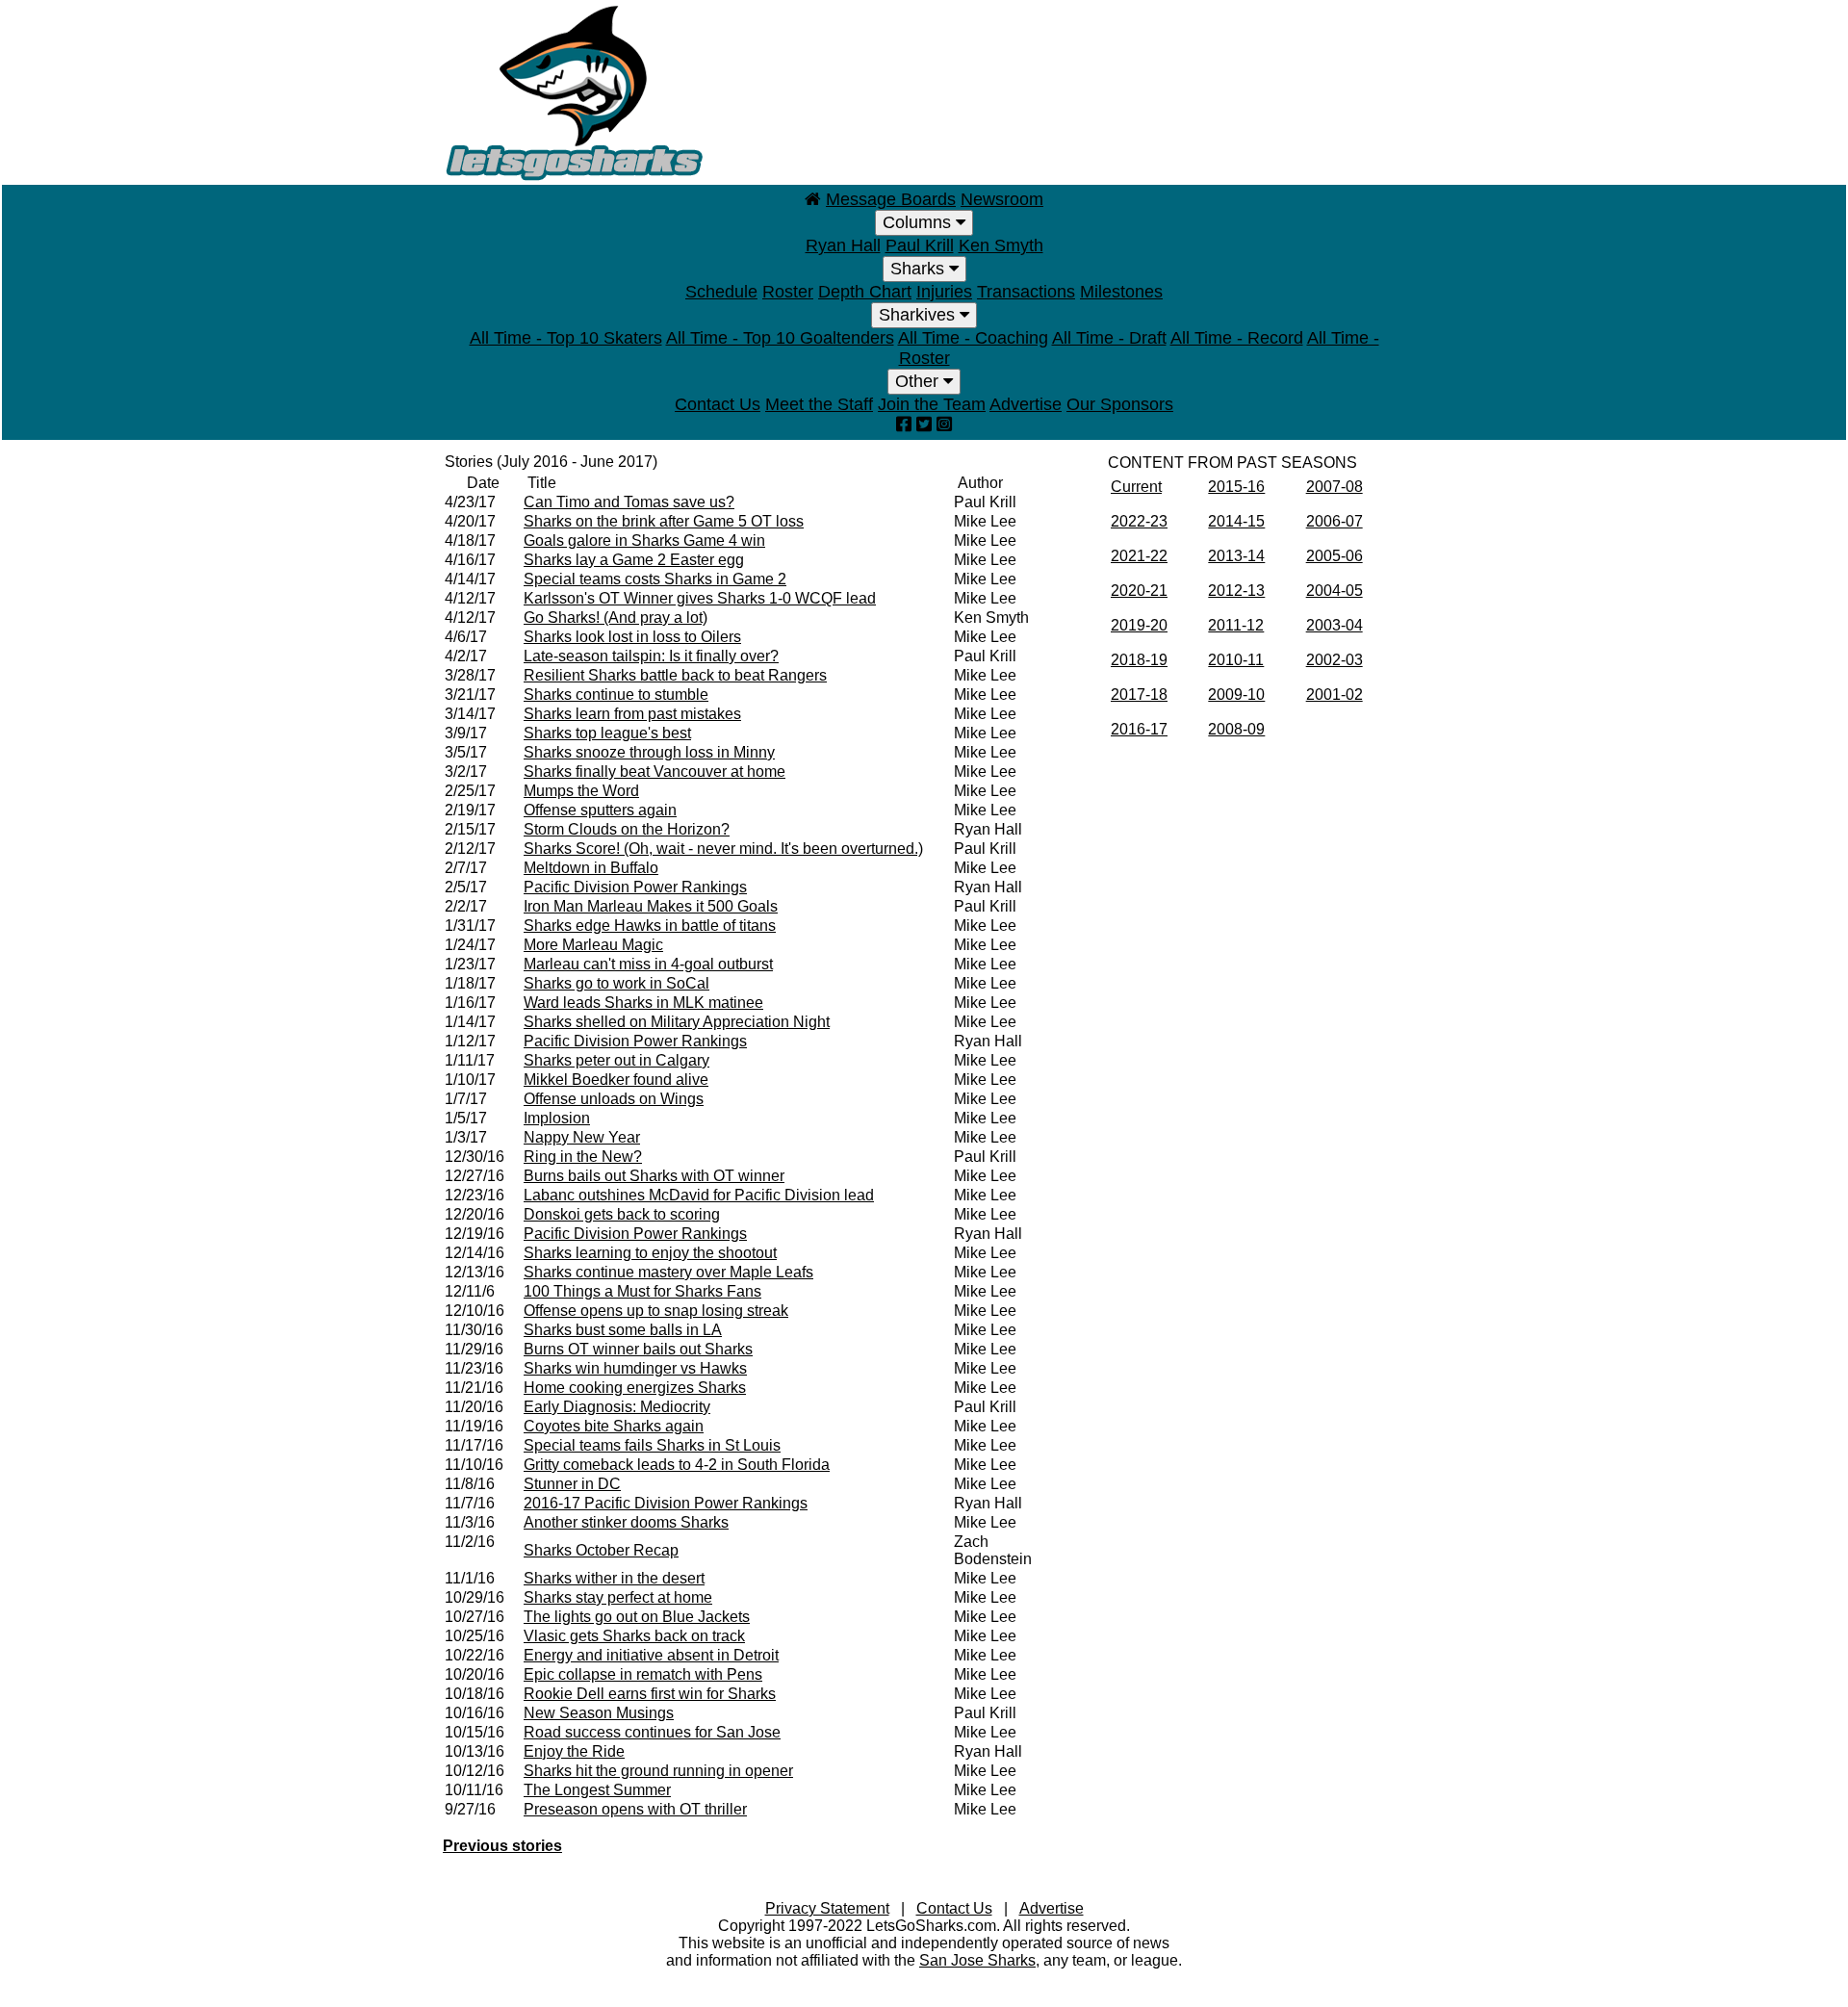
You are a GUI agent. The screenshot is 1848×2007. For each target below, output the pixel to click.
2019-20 (1139, 625)
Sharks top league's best (607, 733)
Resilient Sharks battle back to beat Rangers (675, 675)
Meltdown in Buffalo (591, 868)
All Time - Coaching (973, 338)
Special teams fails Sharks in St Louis (652, 1445)
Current (1136, 487)
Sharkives (919, 315)
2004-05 (1335, 591)
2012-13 (1236, 591)
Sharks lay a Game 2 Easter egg (634, 560)
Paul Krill (920, 245)
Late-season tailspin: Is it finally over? (651, 656)
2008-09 (1236, 729)
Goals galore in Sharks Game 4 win (644, 540)
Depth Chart (865, 292)
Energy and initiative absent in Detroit (651, 1655)
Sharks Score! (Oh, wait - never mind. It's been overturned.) (723, 849)
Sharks (920, 269)
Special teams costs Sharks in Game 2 (655, 579)
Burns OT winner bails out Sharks (638, 1349)
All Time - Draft (1109, 338)
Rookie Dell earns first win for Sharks (650, 1694)
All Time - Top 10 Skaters (566, 338)
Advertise (1026, 404)
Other (919, 381)
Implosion (557, 1118)
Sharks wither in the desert (614, 1578)
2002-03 (1335, 660)
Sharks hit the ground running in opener (658, 1771)
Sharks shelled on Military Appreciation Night (677, 1022)
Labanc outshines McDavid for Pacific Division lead (699, 1195)
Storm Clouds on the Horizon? (627, 829)
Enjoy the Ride (574, 1751)
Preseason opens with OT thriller (635, 1809)
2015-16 (1236, 487)
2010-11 (1236, 660)
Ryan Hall (843, 245)
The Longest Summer (597, 1790)
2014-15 (1236, 521)
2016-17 (1139, 729)
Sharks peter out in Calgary (616, 1060)
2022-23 (1139, 521)
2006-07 (1335, 521)
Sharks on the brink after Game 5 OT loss (664, 521)
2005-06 (1335, 556)
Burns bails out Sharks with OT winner (654, 1176)
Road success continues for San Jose (652, 1732)
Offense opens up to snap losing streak (656, 1311)
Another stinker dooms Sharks (626, 1522)
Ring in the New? (583, 1157)
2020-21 (1139, 591)
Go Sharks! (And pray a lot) (616, 618)
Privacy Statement (827, 1908)
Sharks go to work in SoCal (616, 983)
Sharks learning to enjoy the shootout (650, 1253)
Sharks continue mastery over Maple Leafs (668, 1272)
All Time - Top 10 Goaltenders (780, 338)
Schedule (721, 292)
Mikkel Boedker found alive (616, 1080)
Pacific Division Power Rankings (635, 887)
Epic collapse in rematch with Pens (643, 1674)
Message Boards (891, 199)
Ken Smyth (1001, 245)
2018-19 (1139, 660)
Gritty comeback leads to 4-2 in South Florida (677, 1465)
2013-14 (1236, 556)
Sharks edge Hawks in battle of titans (650, 926)
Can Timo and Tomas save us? (629, 502)
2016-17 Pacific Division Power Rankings (666, 1503)
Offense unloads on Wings (614, 1099)
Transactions (1026, 292)
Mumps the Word (581, 791)
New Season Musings (599, 1713)
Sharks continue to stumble (616, 695)
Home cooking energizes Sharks (635, 1388)
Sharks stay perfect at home (618, 1597)
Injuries (944, 292)
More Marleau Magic (593, 945)
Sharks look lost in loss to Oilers (632, 637)
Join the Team (932, 404)
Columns (919, 222)
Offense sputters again (600, 810)
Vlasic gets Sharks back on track (634, 1636)
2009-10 (1236, 695)
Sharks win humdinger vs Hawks (635, 1368)
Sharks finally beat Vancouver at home (654, 772)
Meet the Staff (819, 404)
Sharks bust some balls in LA (623, 1330)
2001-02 (1335, 695)
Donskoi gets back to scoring (622, 1214)
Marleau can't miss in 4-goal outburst (648, 964)
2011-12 (1236, 625)
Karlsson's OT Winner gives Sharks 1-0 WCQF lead (700, 598)
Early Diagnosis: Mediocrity (617, 1407)
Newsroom (1002, 199)
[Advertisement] (1055, 91)
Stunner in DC (572, 1484)
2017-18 (1139, 695)
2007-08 (1335, 487)
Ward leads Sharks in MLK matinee (643, 1003)
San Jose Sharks (977, 1960)
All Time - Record (1237, 338)
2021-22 (1139, 556)
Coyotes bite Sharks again (614, 1426)
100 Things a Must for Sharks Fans (642, 1291)
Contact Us (718, 404)
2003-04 (1335, 625)
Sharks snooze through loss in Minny (649, 752)
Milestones (1121, 292)
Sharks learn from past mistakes (632, 714)
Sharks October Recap (601, 1550)
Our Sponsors (1120, 404)
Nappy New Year (582, 1137)
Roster (788, 292)
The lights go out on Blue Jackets (637, 1617)
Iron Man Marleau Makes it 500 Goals (651, 906)
